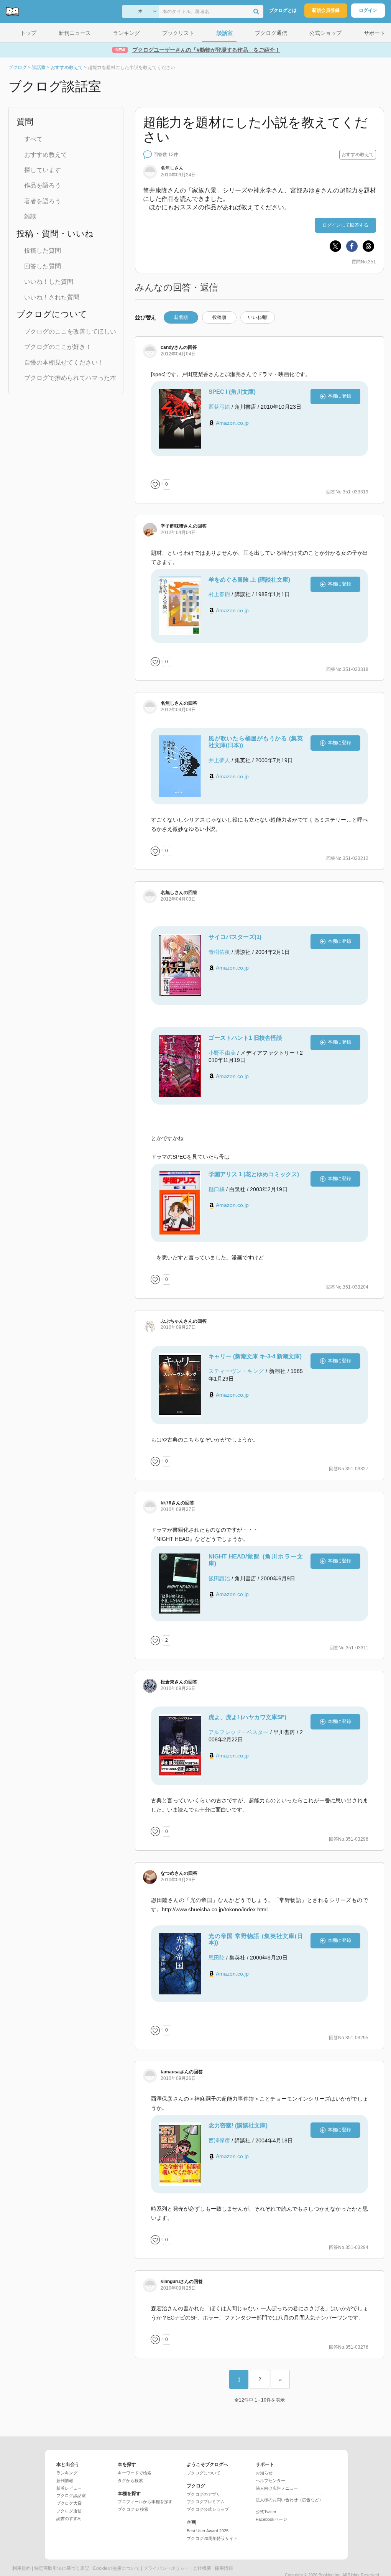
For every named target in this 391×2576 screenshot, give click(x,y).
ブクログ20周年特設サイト (212, 2538)
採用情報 (224, 2568)
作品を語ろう (43, 185)
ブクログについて (204, 2473)
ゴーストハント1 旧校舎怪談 (245, 1038)
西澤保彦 (219, 2140)
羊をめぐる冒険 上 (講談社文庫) (249, 579)
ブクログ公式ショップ (208, 2509)
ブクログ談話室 (71, 2495)
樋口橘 (217, 1189)
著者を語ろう (43, 201)
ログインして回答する (345, 225)
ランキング (67, 2473)
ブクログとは (283, 10)
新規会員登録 (326, 10)
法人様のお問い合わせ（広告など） (289, 2500)
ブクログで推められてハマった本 (70, 378)
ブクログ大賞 (69, 2503)
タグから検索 (130, 2481)
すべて (33, 139)
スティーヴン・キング (236, 1371)
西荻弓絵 (219, 407)
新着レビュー (69, 2488)
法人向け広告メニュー (277, 2488)
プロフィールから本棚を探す (145, 2502)
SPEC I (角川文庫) (232, 392)
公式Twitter (266, 2512)
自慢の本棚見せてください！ (64, 362)
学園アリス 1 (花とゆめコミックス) (254, 1174)
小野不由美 (222, 1053)
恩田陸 (217, 1958)
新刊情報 (65, 2481)
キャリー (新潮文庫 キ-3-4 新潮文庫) (255, 1356)
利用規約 (21, 2568)
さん (172, 347)
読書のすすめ (69, 2518)
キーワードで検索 (135, 2473)
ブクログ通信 (69, 2511)
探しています (43, 170)
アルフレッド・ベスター (238, 1732)
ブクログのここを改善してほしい (70, 331)
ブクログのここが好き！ (58, 347)
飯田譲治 (219, 1578)
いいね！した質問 (49, 282)
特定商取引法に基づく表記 (62, 2568)
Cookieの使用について (116, 2568)
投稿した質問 (43, 251)
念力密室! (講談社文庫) (238, 2125)
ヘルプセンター (270, 2481)
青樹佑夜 (219, 952)
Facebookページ (271, 2519)
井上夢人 (219, 760)
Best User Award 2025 (208, 2531)
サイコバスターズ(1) (235, 937)
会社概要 (202, 2568)
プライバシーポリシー (166, 2568)
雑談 (30, 216)
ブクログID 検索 (133, 2509)
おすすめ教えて (46, 155)
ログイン (368, 10)
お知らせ (264, 2473)
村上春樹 (219, 594)
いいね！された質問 (52, 297)
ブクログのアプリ (204, 2494)
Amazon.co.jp (232, 423)
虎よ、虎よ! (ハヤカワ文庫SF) (247, 1717)
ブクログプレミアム (206, 2502)
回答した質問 (43, 266)
